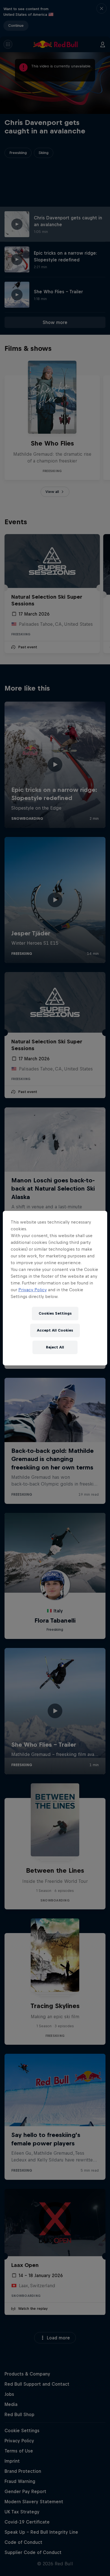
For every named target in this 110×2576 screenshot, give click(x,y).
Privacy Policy (33, 1290)
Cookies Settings (55, 1313)
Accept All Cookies (55, 1330)
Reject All (55, 1347)
